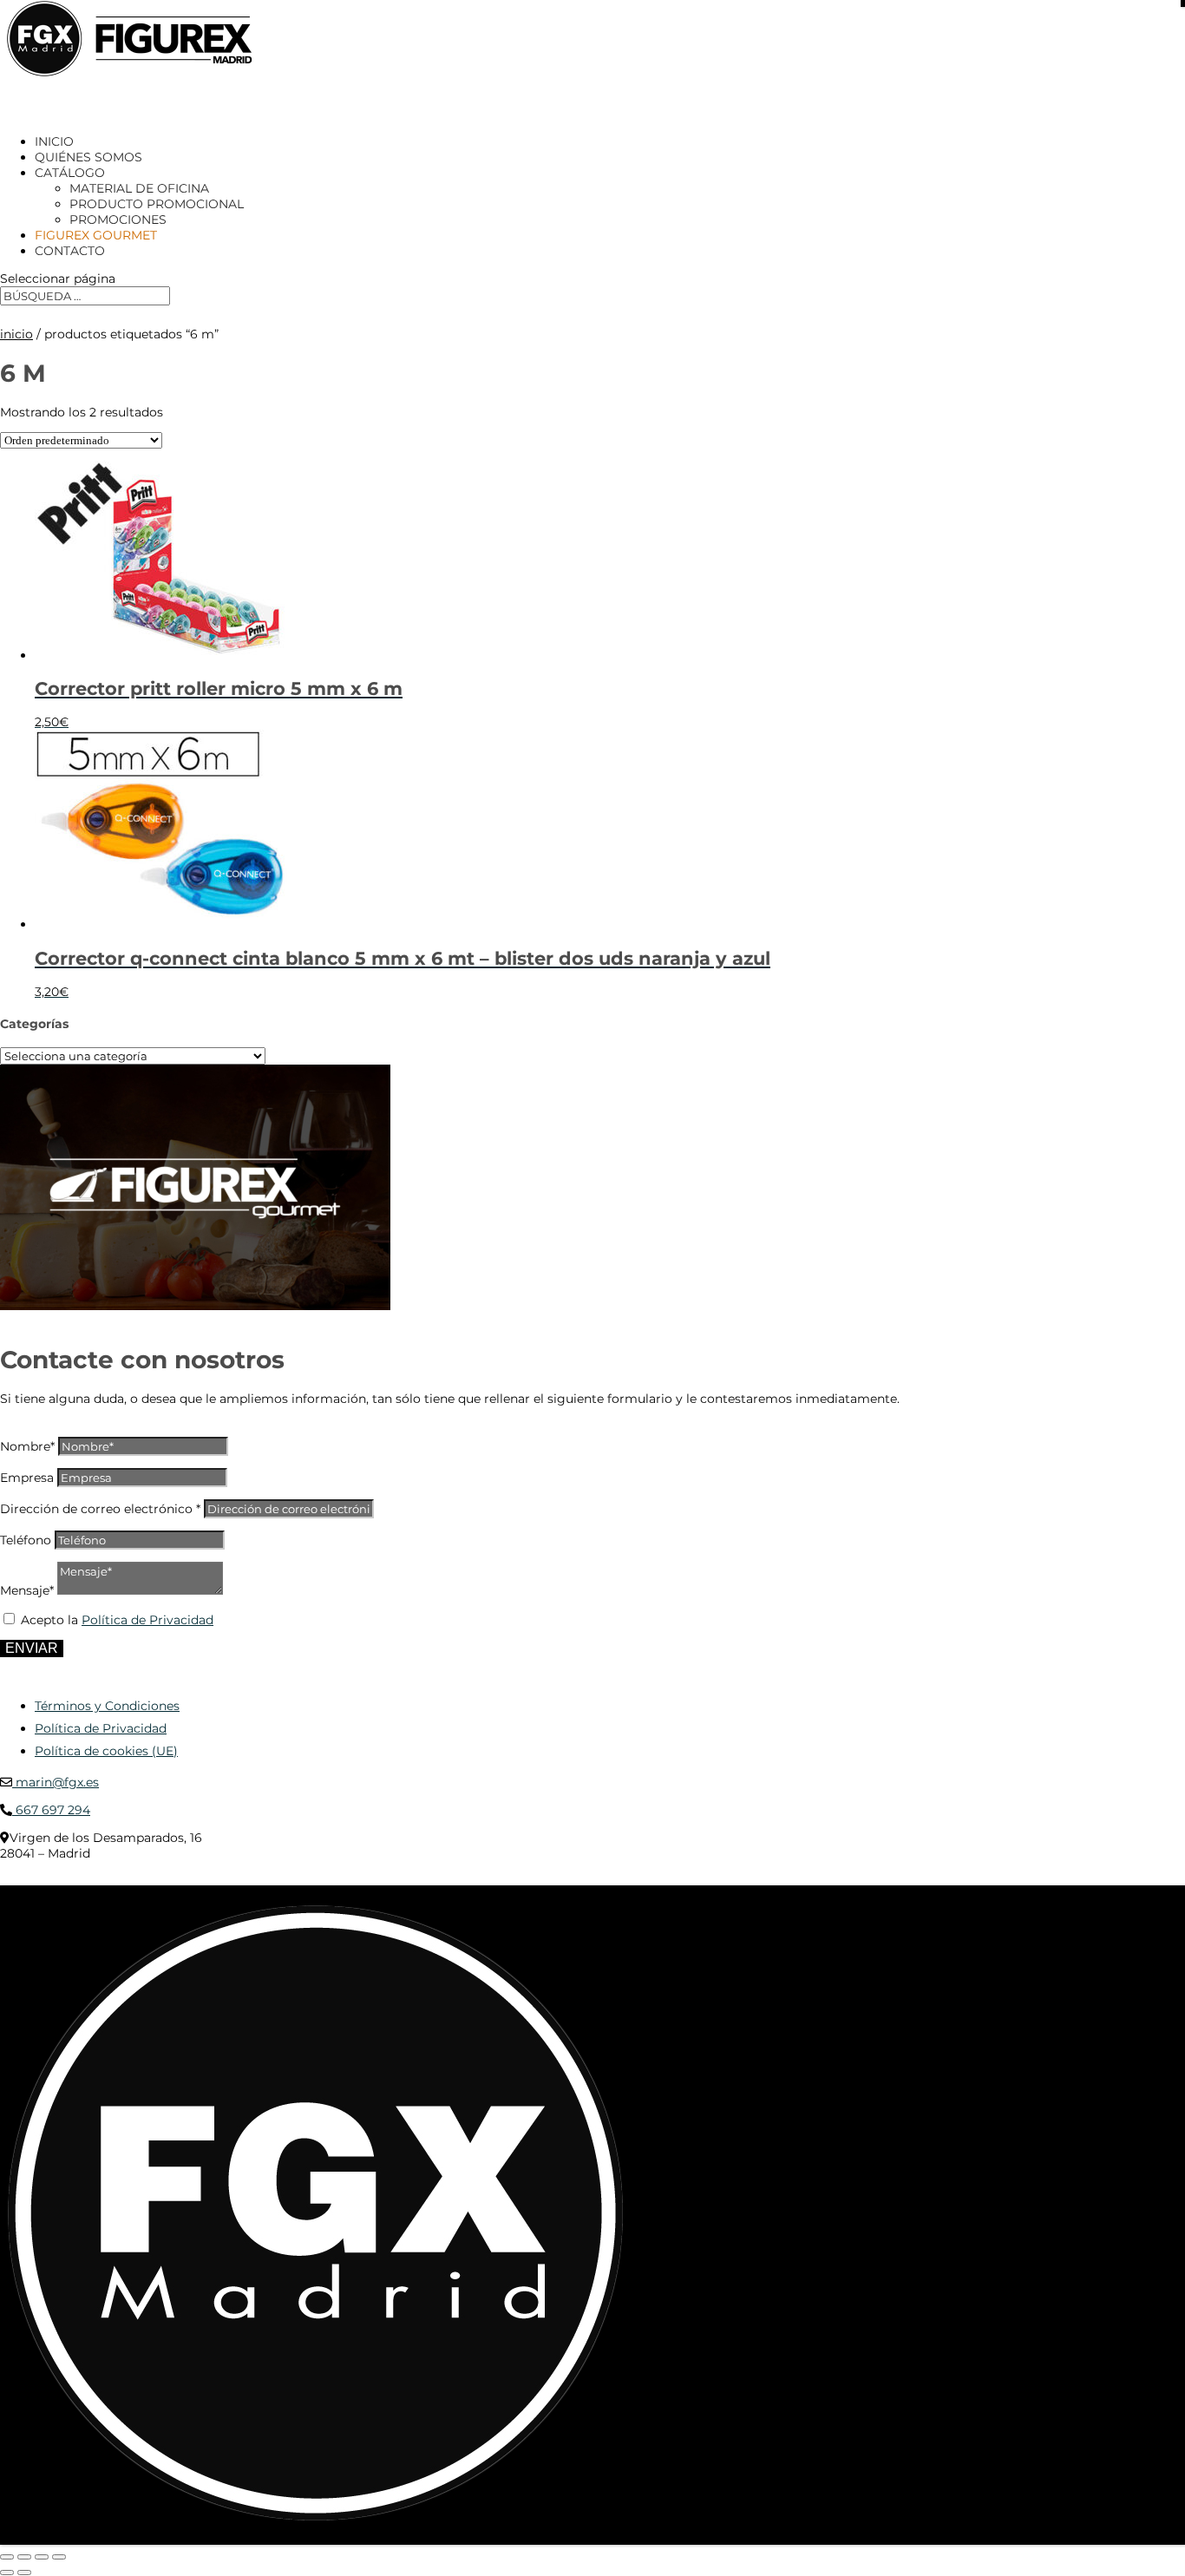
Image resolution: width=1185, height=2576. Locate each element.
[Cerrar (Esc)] (59, 2557)
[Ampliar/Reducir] (7, 2557)
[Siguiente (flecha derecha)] (24, 2573)
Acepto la (117, 1620)
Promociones (118, 220)
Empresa (27, 1478)
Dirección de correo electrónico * (100, 1509)
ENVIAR (32, 1648)
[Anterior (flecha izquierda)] (7, 2573)
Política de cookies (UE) (106, 1751)
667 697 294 (51, 1810)
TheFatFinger (316, 1879)
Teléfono (26, 1540)
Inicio (16, 334)
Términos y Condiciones (107, 1706)
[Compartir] (42, 2557)
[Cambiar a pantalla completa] (24, 2557)
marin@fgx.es (56, 1782)
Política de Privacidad (147, 1620)
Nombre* (27, 1446)
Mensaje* (27, 1590)
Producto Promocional (157, 204)
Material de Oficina (139, 188)
